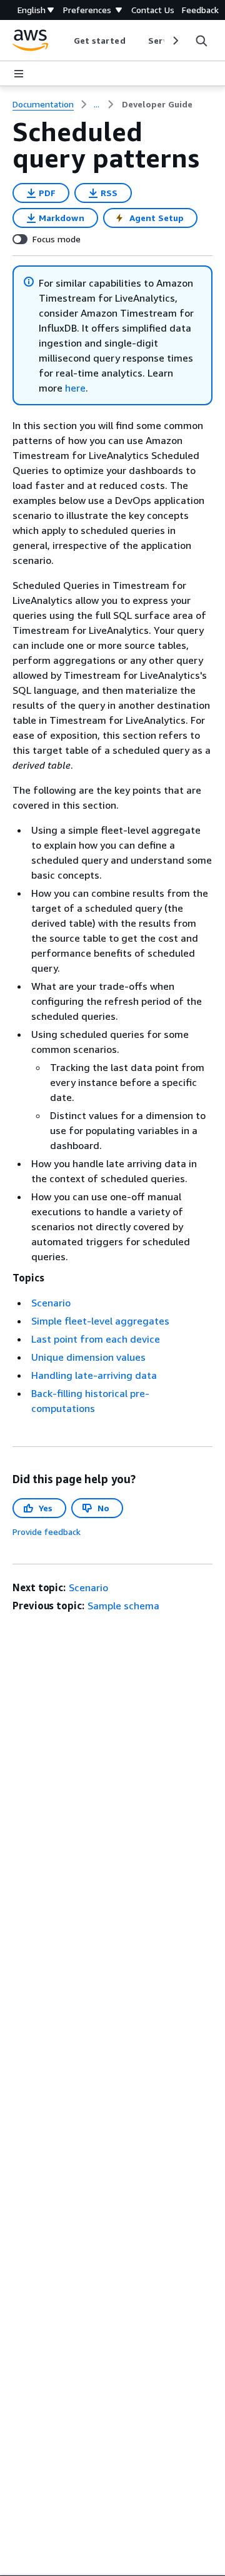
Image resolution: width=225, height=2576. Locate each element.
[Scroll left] (64, 41)
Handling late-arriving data (94, 1375)
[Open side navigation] (19, 74)
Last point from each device (96, 1339)
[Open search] (201, 41)
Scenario (51, 1303)
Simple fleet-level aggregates (100, 1321)
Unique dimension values (88, 1357)
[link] (157, 104)
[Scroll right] (175, 41)
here (75, 388)
